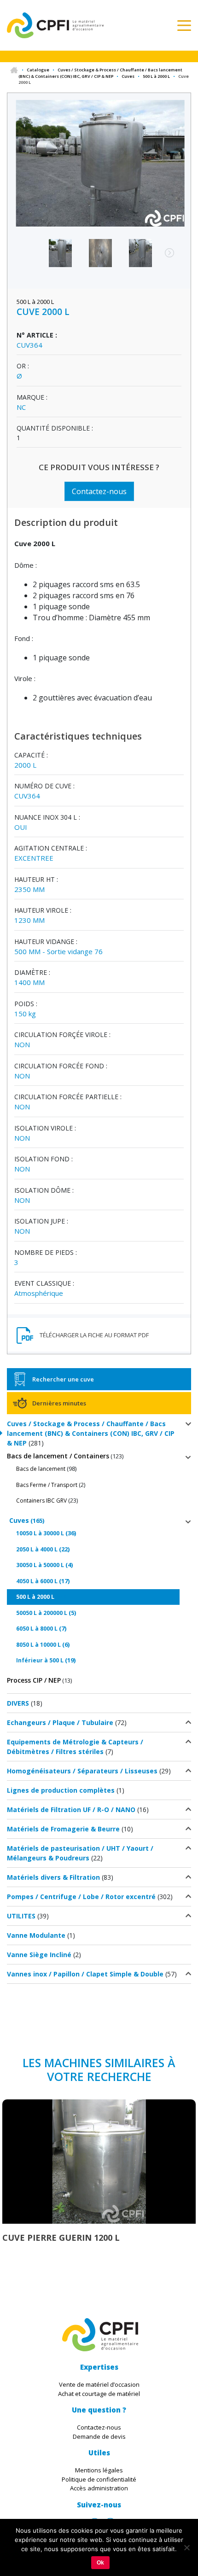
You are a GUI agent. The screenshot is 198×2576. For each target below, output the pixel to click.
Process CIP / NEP (34, 1680)
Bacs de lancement (41, 1469)
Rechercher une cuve (63, 1379)
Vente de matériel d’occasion (99, 2384)
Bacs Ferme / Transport (47, 1485)
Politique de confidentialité (99, 2479)
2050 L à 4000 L (37, 1549)
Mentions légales (99, 2470)
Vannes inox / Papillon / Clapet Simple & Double (85, 1974)
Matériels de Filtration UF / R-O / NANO (71, 1810)
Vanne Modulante (36, 1935)
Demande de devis (99, 2436)
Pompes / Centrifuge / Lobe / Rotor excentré (81, 1897)
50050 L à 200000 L (42, 1613)
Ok (100, 2563)
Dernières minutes (59, 1403)
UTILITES (21, 1916)
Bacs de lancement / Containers (58, 1456)
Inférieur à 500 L (40, 1660)
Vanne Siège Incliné (39, 1955)
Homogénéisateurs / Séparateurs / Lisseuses (82, 1771)
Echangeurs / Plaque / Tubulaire (60, 1722)
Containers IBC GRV (41, 1501)
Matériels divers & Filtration (53, 1877)
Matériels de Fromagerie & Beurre (63, 1829)
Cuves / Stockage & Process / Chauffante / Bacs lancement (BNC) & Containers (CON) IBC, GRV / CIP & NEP (100, 73)
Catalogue (38, 70)
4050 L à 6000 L (37, 1581)
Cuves (128, 76)
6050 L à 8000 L (37, 1629)
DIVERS (18, 1703)
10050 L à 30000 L (40, 1533)
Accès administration (99, 2488)
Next (165, 257)
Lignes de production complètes (61, 1790)
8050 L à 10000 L (38, 1645)
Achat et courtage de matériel (99, 2394)
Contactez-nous (99, 491)
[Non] (186, 2547)
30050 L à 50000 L (40, 1565)
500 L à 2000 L (156, 76)
